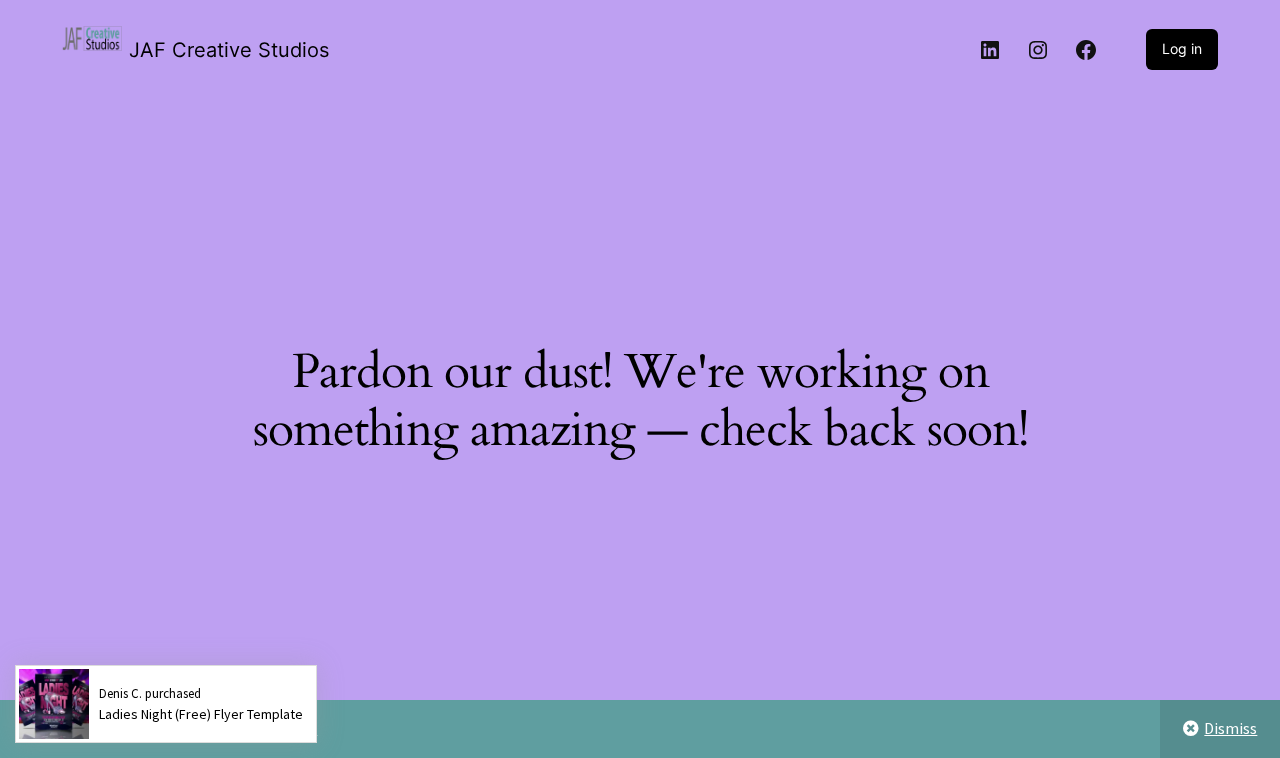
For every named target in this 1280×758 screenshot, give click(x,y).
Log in (1182, 48)
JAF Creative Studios (229, 50)
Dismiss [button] (1230, 728)
